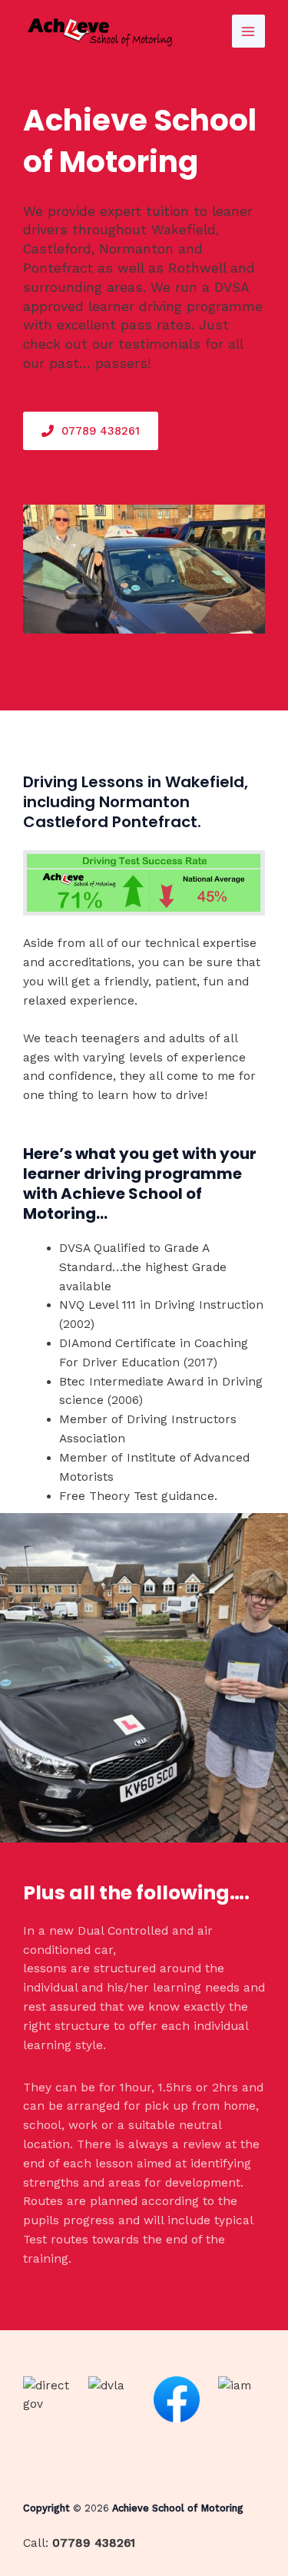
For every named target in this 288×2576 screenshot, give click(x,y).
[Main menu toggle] (248, 31)
